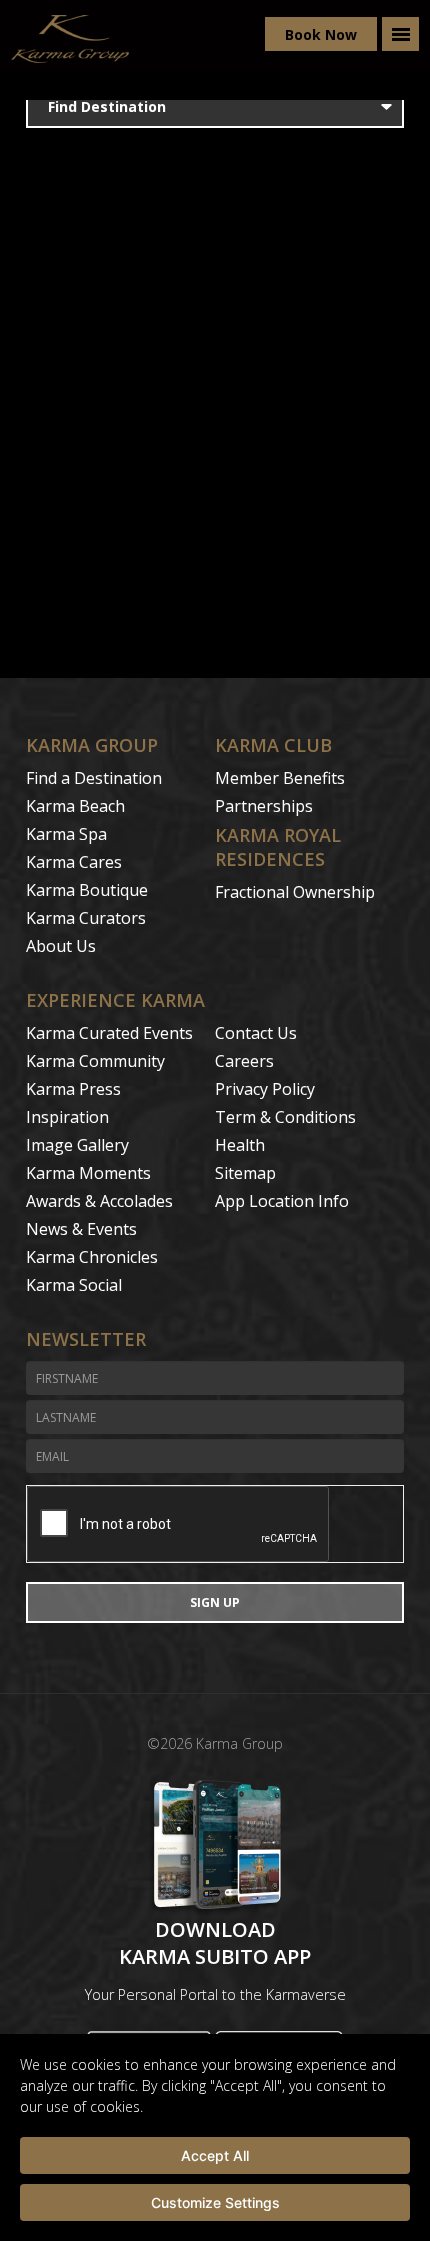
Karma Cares (74, 862)
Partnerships (264, 806)
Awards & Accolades (99, 1201)
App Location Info (282, 1201)
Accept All (215, 2155)
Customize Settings (215, 2202)
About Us (61, 946)
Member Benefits (280, 778)
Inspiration (67, 1117)
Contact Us (256, 1033)
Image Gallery (77, 1145)
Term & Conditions (285, 1117)
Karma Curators (86, 918)
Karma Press (73, 1089)
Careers (244, 1061)
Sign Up (215, 1602)
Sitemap (245, 1173)
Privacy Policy (265, 1089)
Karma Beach (75, 806)
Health (240, 1145)
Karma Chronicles (92, 1257)
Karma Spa (66, 834)
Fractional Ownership (295, 892)
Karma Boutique (87, 890)
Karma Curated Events (109, 1033)
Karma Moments (88, 1173)
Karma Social (74, 1285)
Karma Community (95, 1061)
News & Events (81, 1229)
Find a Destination (94, 778)
